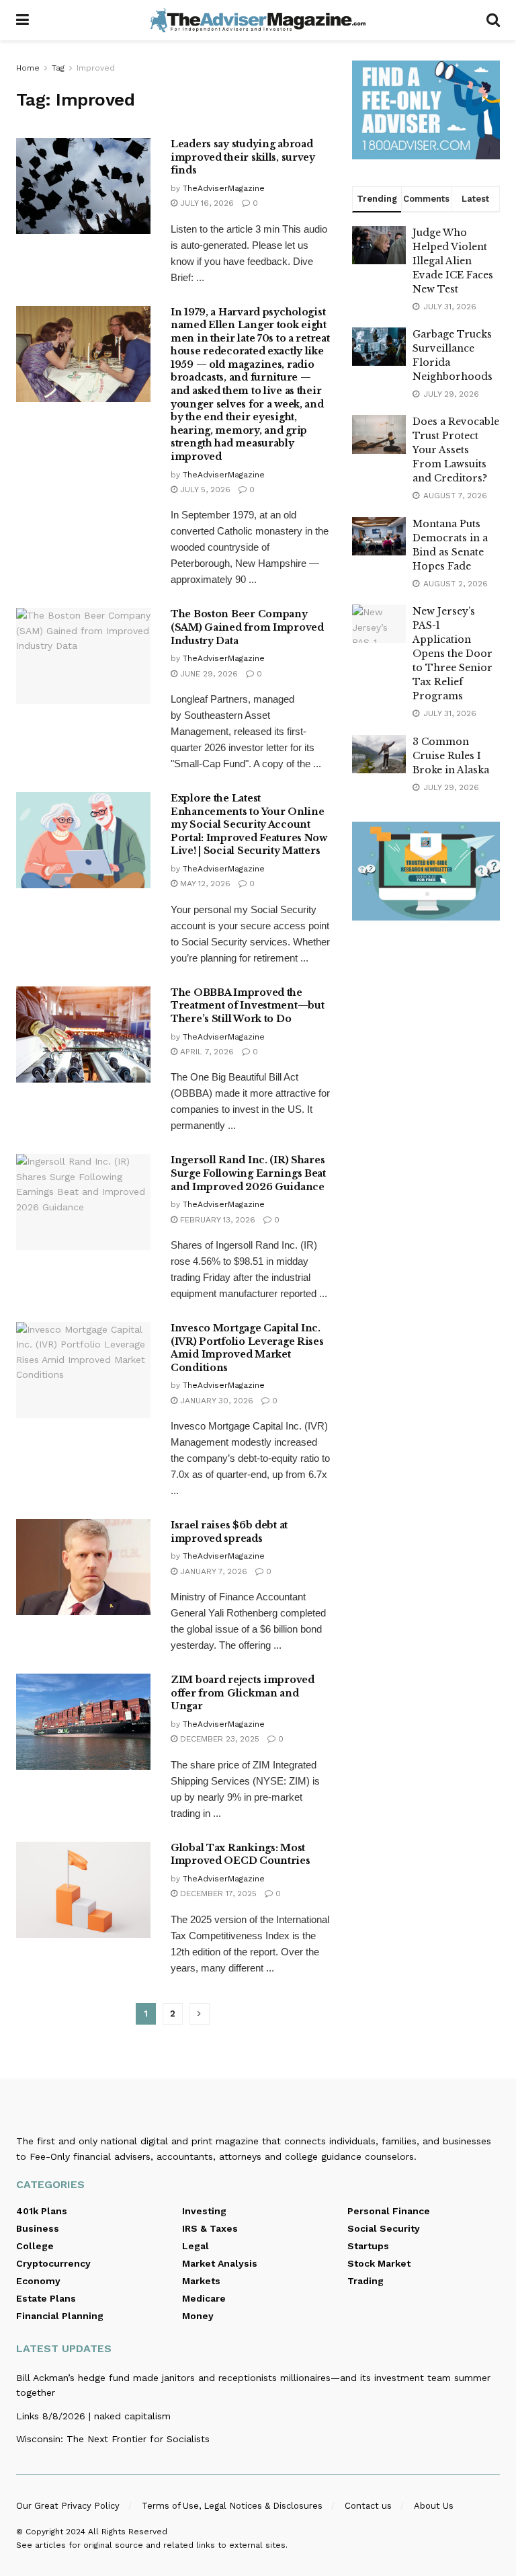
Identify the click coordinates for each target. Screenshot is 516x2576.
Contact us (368, 2506)
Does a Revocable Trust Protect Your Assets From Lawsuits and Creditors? (456, 450)
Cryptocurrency (53, 2263)
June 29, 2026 (208, 674)
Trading (365, 2281)
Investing (204, 2211)
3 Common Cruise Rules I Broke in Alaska (451, 756)
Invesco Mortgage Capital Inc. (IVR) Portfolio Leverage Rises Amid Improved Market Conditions (247, 1348)
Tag (58, 68)
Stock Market (379, 2263)
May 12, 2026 (204, 884)
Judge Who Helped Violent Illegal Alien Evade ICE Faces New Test (453, 261)
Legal (196, 2246)
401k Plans (42, 2211)
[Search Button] (493, 20)
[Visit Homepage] (258, 20)
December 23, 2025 (218, 1739)
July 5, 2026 (204, 490)
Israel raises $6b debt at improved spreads (229, 1532)
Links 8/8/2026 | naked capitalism (93, 2416)
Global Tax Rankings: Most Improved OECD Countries (241, 1855)
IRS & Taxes (210, 2228)
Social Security (384, 2228)
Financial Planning (60, 2316)
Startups (368, 2246)
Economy (38, 2281)
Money (198, 2316)
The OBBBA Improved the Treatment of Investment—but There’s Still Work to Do (247, 1006)
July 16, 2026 (206, 203)
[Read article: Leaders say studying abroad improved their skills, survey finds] (83, 186)
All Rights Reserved (128, 2532)
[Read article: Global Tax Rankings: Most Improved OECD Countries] (83, 1890)
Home (28, 68)
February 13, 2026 (216, 1220)
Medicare (204, 2298)
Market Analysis (220, 2263)
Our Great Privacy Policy (68, 2506)
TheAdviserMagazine (224, 188)
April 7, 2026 (206, 1052)
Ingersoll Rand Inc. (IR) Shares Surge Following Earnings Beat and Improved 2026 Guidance (248, 1173)
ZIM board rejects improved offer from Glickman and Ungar (243, 1693)
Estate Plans (46, 2298)
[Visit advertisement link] (426, 110)
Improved (96, 68)
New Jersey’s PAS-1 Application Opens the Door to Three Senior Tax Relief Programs (453, 654)
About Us (434, 2506)
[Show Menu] (23, 20)
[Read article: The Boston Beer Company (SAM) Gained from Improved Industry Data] (83, 656)
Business (38, 2228)
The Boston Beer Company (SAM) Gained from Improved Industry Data (247, 627)
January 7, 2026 (212, 1571)
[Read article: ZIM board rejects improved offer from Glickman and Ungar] (83, 1722)
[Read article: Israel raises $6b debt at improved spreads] (83, 1567)
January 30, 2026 (215, 1401)
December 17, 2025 (217, 1894)
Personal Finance (389, 2211)
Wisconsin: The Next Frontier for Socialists (113, 2439)
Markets (201, 2281)
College (35, 2246)
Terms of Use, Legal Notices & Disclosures (232, 2506)
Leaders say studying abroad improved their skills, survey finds (243, 157)
